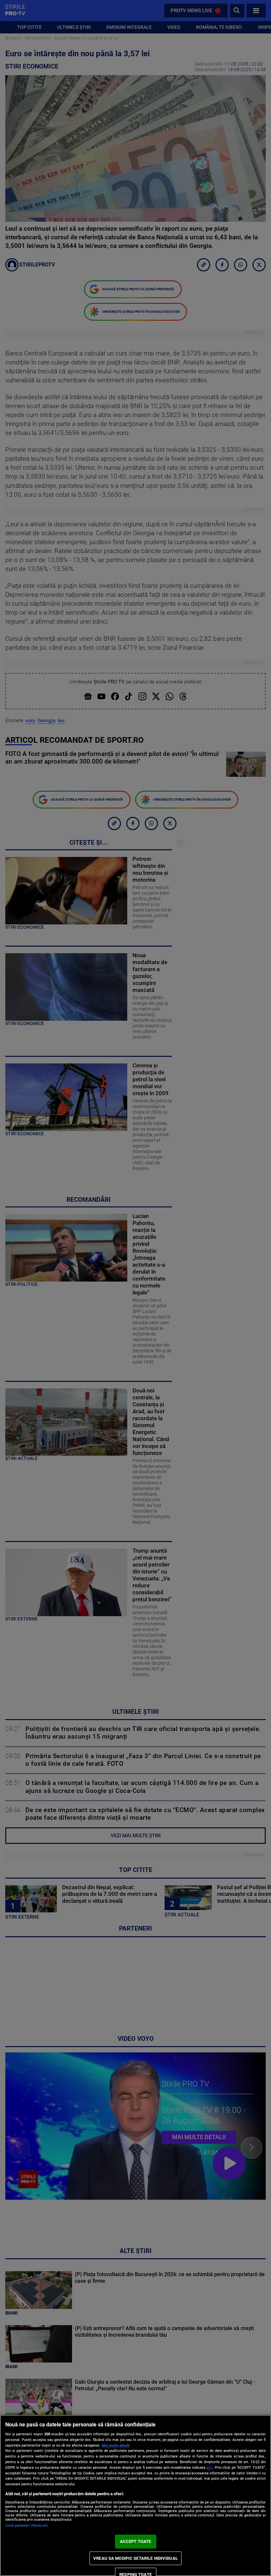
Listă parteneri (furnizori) (27, 2526)
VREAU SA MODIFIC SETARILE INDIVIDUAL (135, 2558)
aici (209, 2467)
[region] (135, 2495)
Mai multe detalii (116, 2445)
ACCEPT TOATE (136, 2541)
